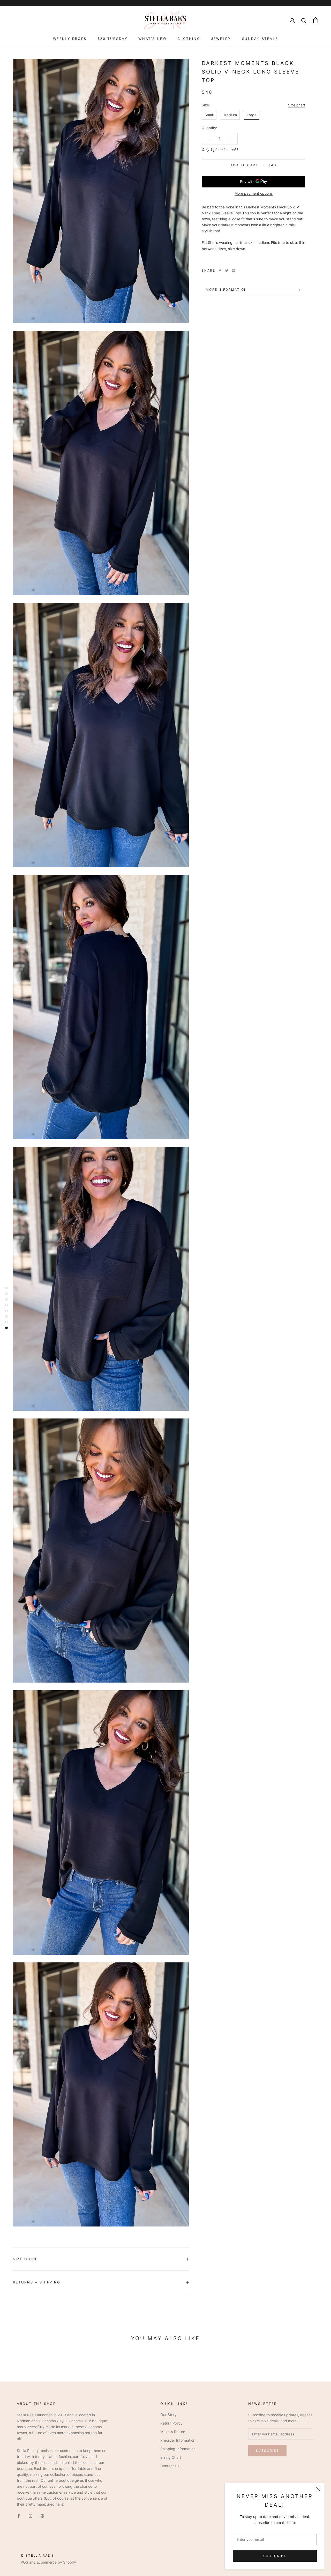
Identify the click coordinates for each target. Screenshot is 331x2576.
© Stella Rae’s (37, 2555)
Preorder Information (178, 2440)
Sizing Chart (171, 2457)
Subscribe (275, 2556)
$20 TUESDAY (113, 39)
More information (226, 290)
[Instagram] (31, 2515)
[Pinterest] (234, 271)
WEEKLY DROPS (70, 39)
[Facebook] (220, 271)
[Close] (318, 2489)
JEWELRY (221, 39)
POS (24, 2562)
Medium (230, 115)
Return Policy (171, 2423)
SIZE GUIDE (25, 2259)
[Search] (304, 20)
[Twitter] (227, 271)
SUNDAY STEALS (260, 39)
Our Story (168, 2415)
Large (252, 115)
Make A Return (173, 2432)
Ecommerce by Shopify (56, 2562)
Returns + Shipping (37, 2282)
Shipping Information (178, 2449)
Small (209, 115)
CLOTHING (189, 39)
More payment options (254, 193)
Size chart (297, 105)
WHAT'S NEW (152, 39)
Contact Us (170, 2466)
